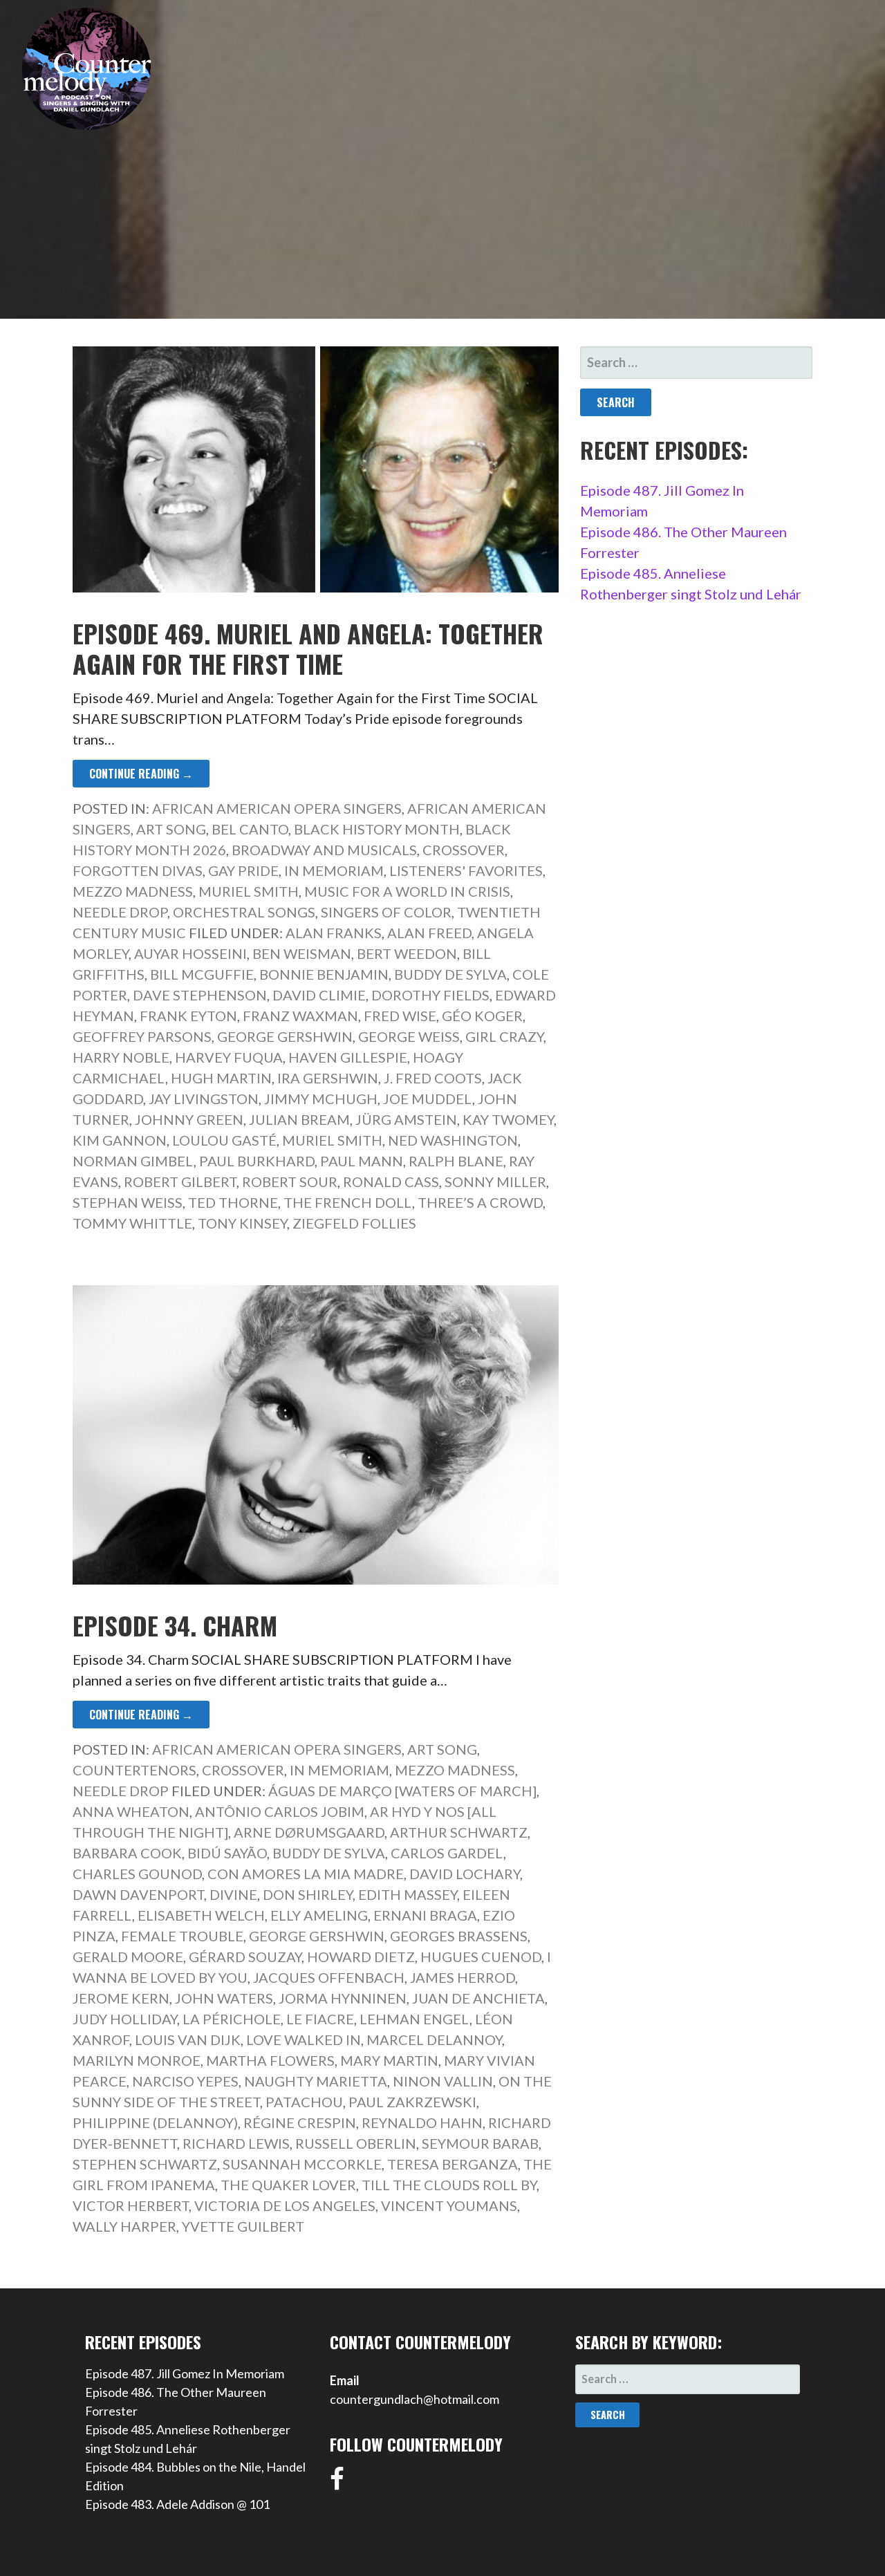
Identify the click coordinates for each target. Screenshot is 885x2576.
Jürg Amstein (406, 1119)
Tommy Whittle (132, 1223)
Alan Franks (334, 933)
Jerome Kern (121, 1998)
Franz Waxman (300, 1016)
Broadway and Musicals (324, 850)
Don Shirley (308, 1894)
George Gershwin (285, 1036)
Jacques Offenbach (329, 1977)
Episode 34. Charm (175, 1625)
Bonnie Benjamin (324, 974)
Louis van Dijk (188, 2040)
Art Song (171, 829)
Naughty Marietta (316, 2081)
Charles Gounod (137, 1874)
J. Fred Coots (433, 1078)
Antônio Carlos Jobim (280, 1811)
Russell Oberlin (356, 2143)
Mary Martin (389, 2060)
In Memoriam (334, 870)
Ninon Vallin (443, 2081)
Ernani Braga (425, 1915)
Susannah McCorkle (302, 2164)
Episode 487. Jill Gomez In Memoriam (185, 2373)
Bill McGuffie (202, 974)
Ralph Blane (456, 1161)
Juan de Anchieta (478, 1998)
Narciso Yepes (185, 2081)
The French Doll (348, 1202)
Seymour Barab (480, 2143)
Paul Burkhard (257, 1161)
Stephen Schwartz (145, 2164)
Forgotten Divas (138, 870)
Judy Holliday (125, 2019)
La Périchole (232, 2019)
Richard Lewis (236, 2143)
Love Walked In (304, 2040)
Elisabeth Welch (201, 1915)
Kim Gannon (120, 1140)
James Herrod (463, 1977)
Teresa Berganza (453, 2164)
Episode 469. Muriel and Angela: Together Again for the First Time (308, 648)
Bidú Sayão (227, 1853)
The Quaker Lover (288, 2185)
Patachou (304, 2102)
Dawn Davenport (138, 1894)
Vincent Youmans (449, 2205)
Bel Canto (250, 829)
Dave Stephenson (200, 995)
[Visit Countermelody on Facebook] (337, 2483)
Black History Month (377, 829)
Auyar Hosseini (190, 953)
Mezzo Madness (133, 891)
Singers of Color (386, 912)
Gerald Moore (128, 1957)
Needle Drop (120, 912)
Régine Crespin (300, 2122)
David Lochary (465, 1874)
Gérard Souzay (245, 1957)
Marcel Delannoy (434, 2040)
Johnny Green (189, 1119)
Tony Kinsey (242, 1223)
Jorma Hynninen (343, 1998)
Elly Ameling (319, 1915)
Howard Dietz (361, 1957)
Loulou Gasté (224, 1140)
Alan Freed (429, 933)
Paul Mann (362, 1161)
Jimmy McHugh (321, 1099)
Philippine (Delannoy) (155, 2122)
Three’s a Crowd (480, 1202)
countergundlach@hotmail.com (414, 2399)
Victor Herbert (131, 2205)
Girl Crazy (504, 1036)
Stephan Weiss (128, 1202)
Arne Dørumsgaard (309, 1832)
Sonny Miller (495, 1182)
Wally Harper (124, 2226)
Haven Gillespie (348, 1057)
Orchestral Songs (244, 912)
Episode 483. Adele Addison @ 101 (177, 2504)
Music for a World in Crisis (407, 891)
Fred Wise (400, 1016)
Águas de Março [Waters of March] (402, 1791)
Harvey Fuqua (229, 1057)
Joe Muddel (428, 1099)
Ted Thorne (233, 1202)
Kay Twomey (508, 1119)
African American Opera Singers (277, 808)
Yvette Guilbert (243, 2226)
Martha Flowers (270, 2060)
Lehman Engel (414, 2019)
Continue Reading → (141, 774)
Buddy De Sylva (450, 974)
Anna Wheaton (131, 1811)
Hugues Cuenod (481, 1957)
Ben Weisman (302, 953)
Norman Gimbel (133, 1161)
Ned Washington (453, 1140)
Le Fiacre (320, 2019)
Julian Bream (299, 1119)
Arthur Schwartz (459, 1832)
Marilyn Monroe (137, 2060)
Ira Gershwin (328, 1078)
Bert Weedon (407, 953)
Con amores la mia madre (306, 1874)
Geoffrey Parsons (142, 1036)
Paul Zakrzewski (412, 2102)
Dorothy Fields (430, 995)
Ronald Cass (391, 1182)
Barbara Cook (127, 1853)
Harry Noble (121, 1057)
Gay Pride (243, 870)
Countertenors (134, 1770)
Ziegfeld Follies (354, 1223)
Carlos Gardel (447, 1853)
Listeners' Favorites (466, 870)
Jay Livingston (204, 1099)
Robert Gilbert (180, 1182)
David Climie (319, 995)
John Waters (224, 1998)
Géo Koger (482, 1016)
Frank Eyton (188, 1016)
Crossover (464, 850)
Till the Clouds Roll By (449, 2185)
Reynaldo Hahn (422, 2122)
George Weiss (409, 1036)
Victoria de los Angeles (285, 2205)
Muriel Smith (249, 891)
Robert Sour (290, 1182)
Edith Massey (408, 1894)
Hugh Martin (221, 1078)
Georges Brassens (459, 1936)
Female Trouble (182, 1936)
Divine (233, 1894)
